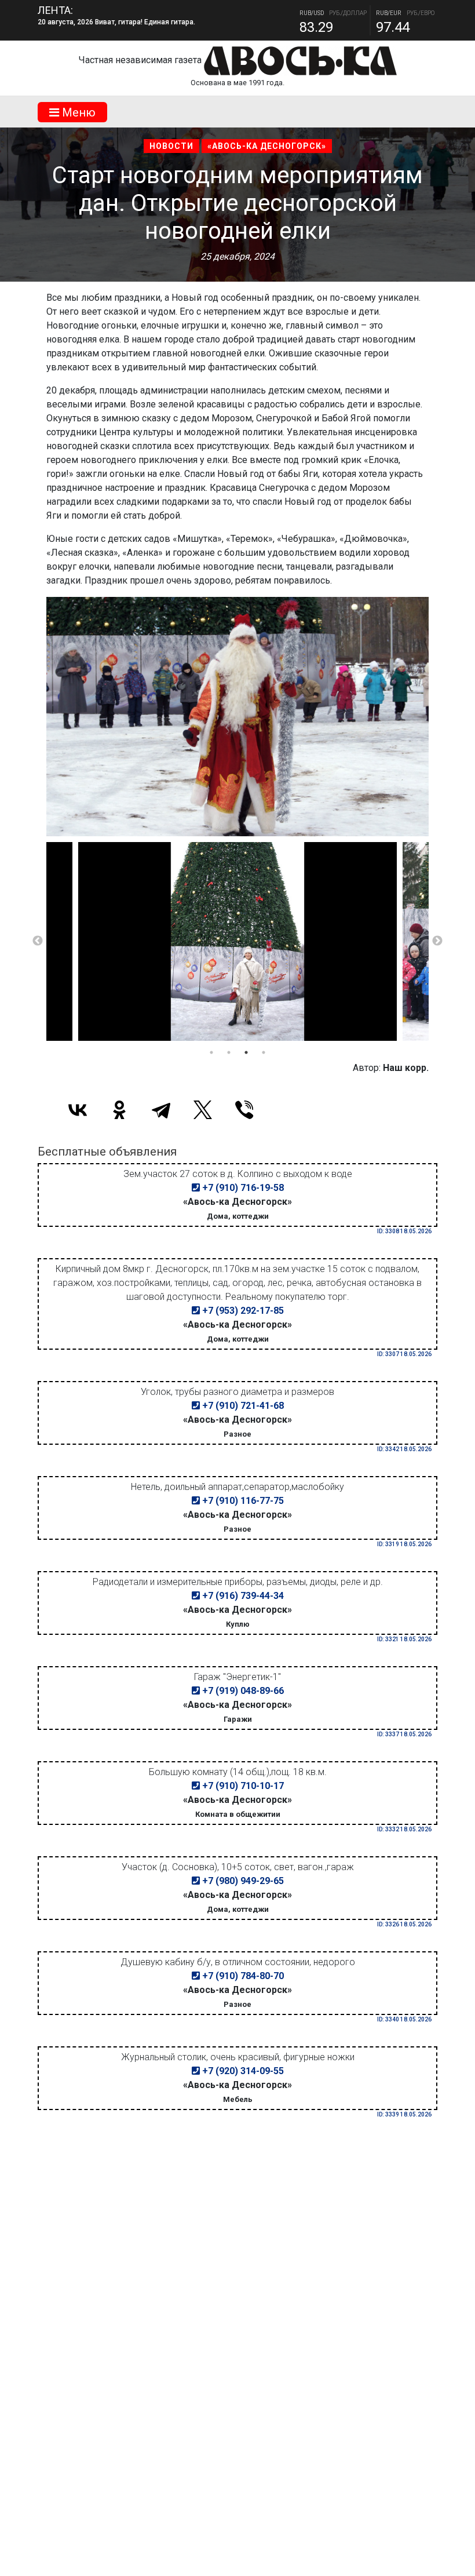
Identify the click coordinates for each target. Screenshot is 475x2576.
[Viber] (244, 1110)
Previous (38, 941)
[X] (203, 1110)
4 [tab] (264, 1052)
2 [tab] (229, 1052)
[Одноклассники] (119, 1110)
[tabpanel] (237, 942)
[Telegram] (161, 1110)
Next (437, 941)
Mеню (77, 112)
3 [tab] (246, 1052)
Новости (171, 146)
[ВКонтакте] (78, 1110)
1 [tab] (211, 1052)
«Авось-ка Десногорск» (267, 146)
